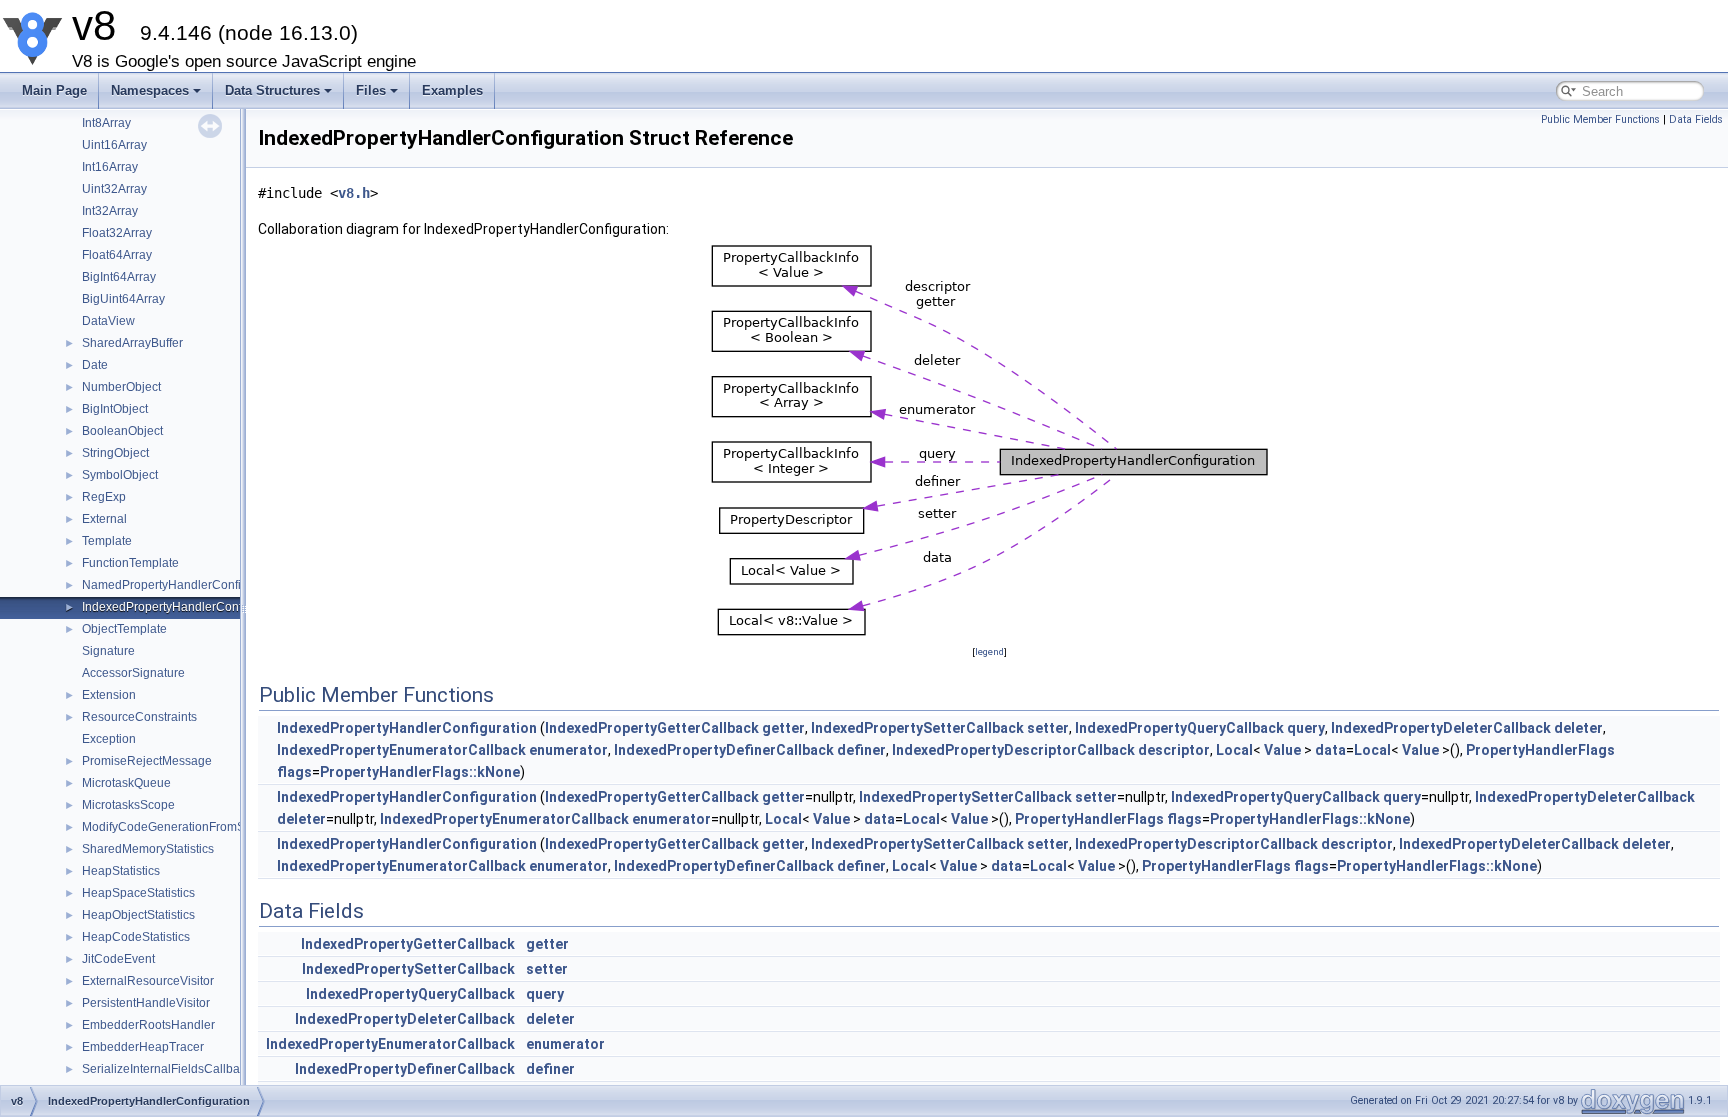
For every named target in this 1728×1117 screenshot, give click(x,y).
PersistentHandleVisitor (146, 1003)
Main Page (54, 90)
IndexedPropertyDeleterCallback (1441, 728)
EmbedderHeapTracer (143, 1047)
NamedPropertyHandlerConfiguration (184, 585)
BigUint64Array (123, 299)
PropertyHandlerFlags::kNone (420, 772)
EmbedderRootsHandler (148, 1025)
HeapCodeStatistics (136, 937)
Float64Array (117, 255)
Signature (108, 651)
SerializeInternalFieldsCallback (167, 1069)
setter (1048, 728)
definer (861, 750)
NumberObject (121, 387)
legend (989, 651)
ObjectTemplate (124, 629)
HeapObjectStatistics (138, 915)
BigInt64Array (119, 277)
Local (1234, 750)
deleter (1578, 728)
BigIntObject (115, 409)
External (104, 519)
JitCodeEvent (118, 959)
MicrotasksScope (128, 805)
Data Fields (1696, 119)
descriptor (1174, 750)
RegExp (104, 497)
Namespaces (150, 90)
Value (1282, 750)
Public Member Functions (1600, 119)
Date (95, 365)
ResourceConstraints (139, 717)
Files (371, 90)
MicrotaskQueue (126, 783)
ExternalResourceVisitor (148, 981)
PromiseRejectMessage (147, 761)
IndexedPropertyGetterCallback (652, 728)
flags (294, 772)
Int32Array (110, 211)
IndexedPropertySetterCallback (917, 728)
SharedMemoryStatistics (148, 849)
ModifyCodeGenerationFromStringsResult (196, 827)
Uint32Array (114, 189)
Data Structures (272, 90)
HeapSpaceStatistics (138, 893)
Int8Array (106, 123)
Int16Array (110, 167)
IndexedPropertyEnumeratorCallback (401, 750)
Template (107, 541)
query (1306, 728)
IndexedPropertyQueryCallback (1179, 728)
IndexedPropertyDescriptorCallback (1013, 750)
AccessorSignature (133, 673)
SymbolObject (120, 475)
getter (783, 728)
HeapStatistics (121, 871)
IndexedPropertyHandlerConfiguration (186, 607)
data (1330, 750)
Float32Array (117, 233)
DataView (108, 321)
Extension (109, 695)
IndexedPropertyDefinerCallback (724, 750)
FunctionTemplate (130, 563)
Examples (452, 90)
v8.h (354, 193)
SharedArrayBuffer (132, 343)
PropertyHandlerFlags (1540, 750)
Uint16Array (114, 145)
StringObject (115, 453)
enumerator (568, 750)
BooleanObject (122, 431)
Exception (109, 739)
